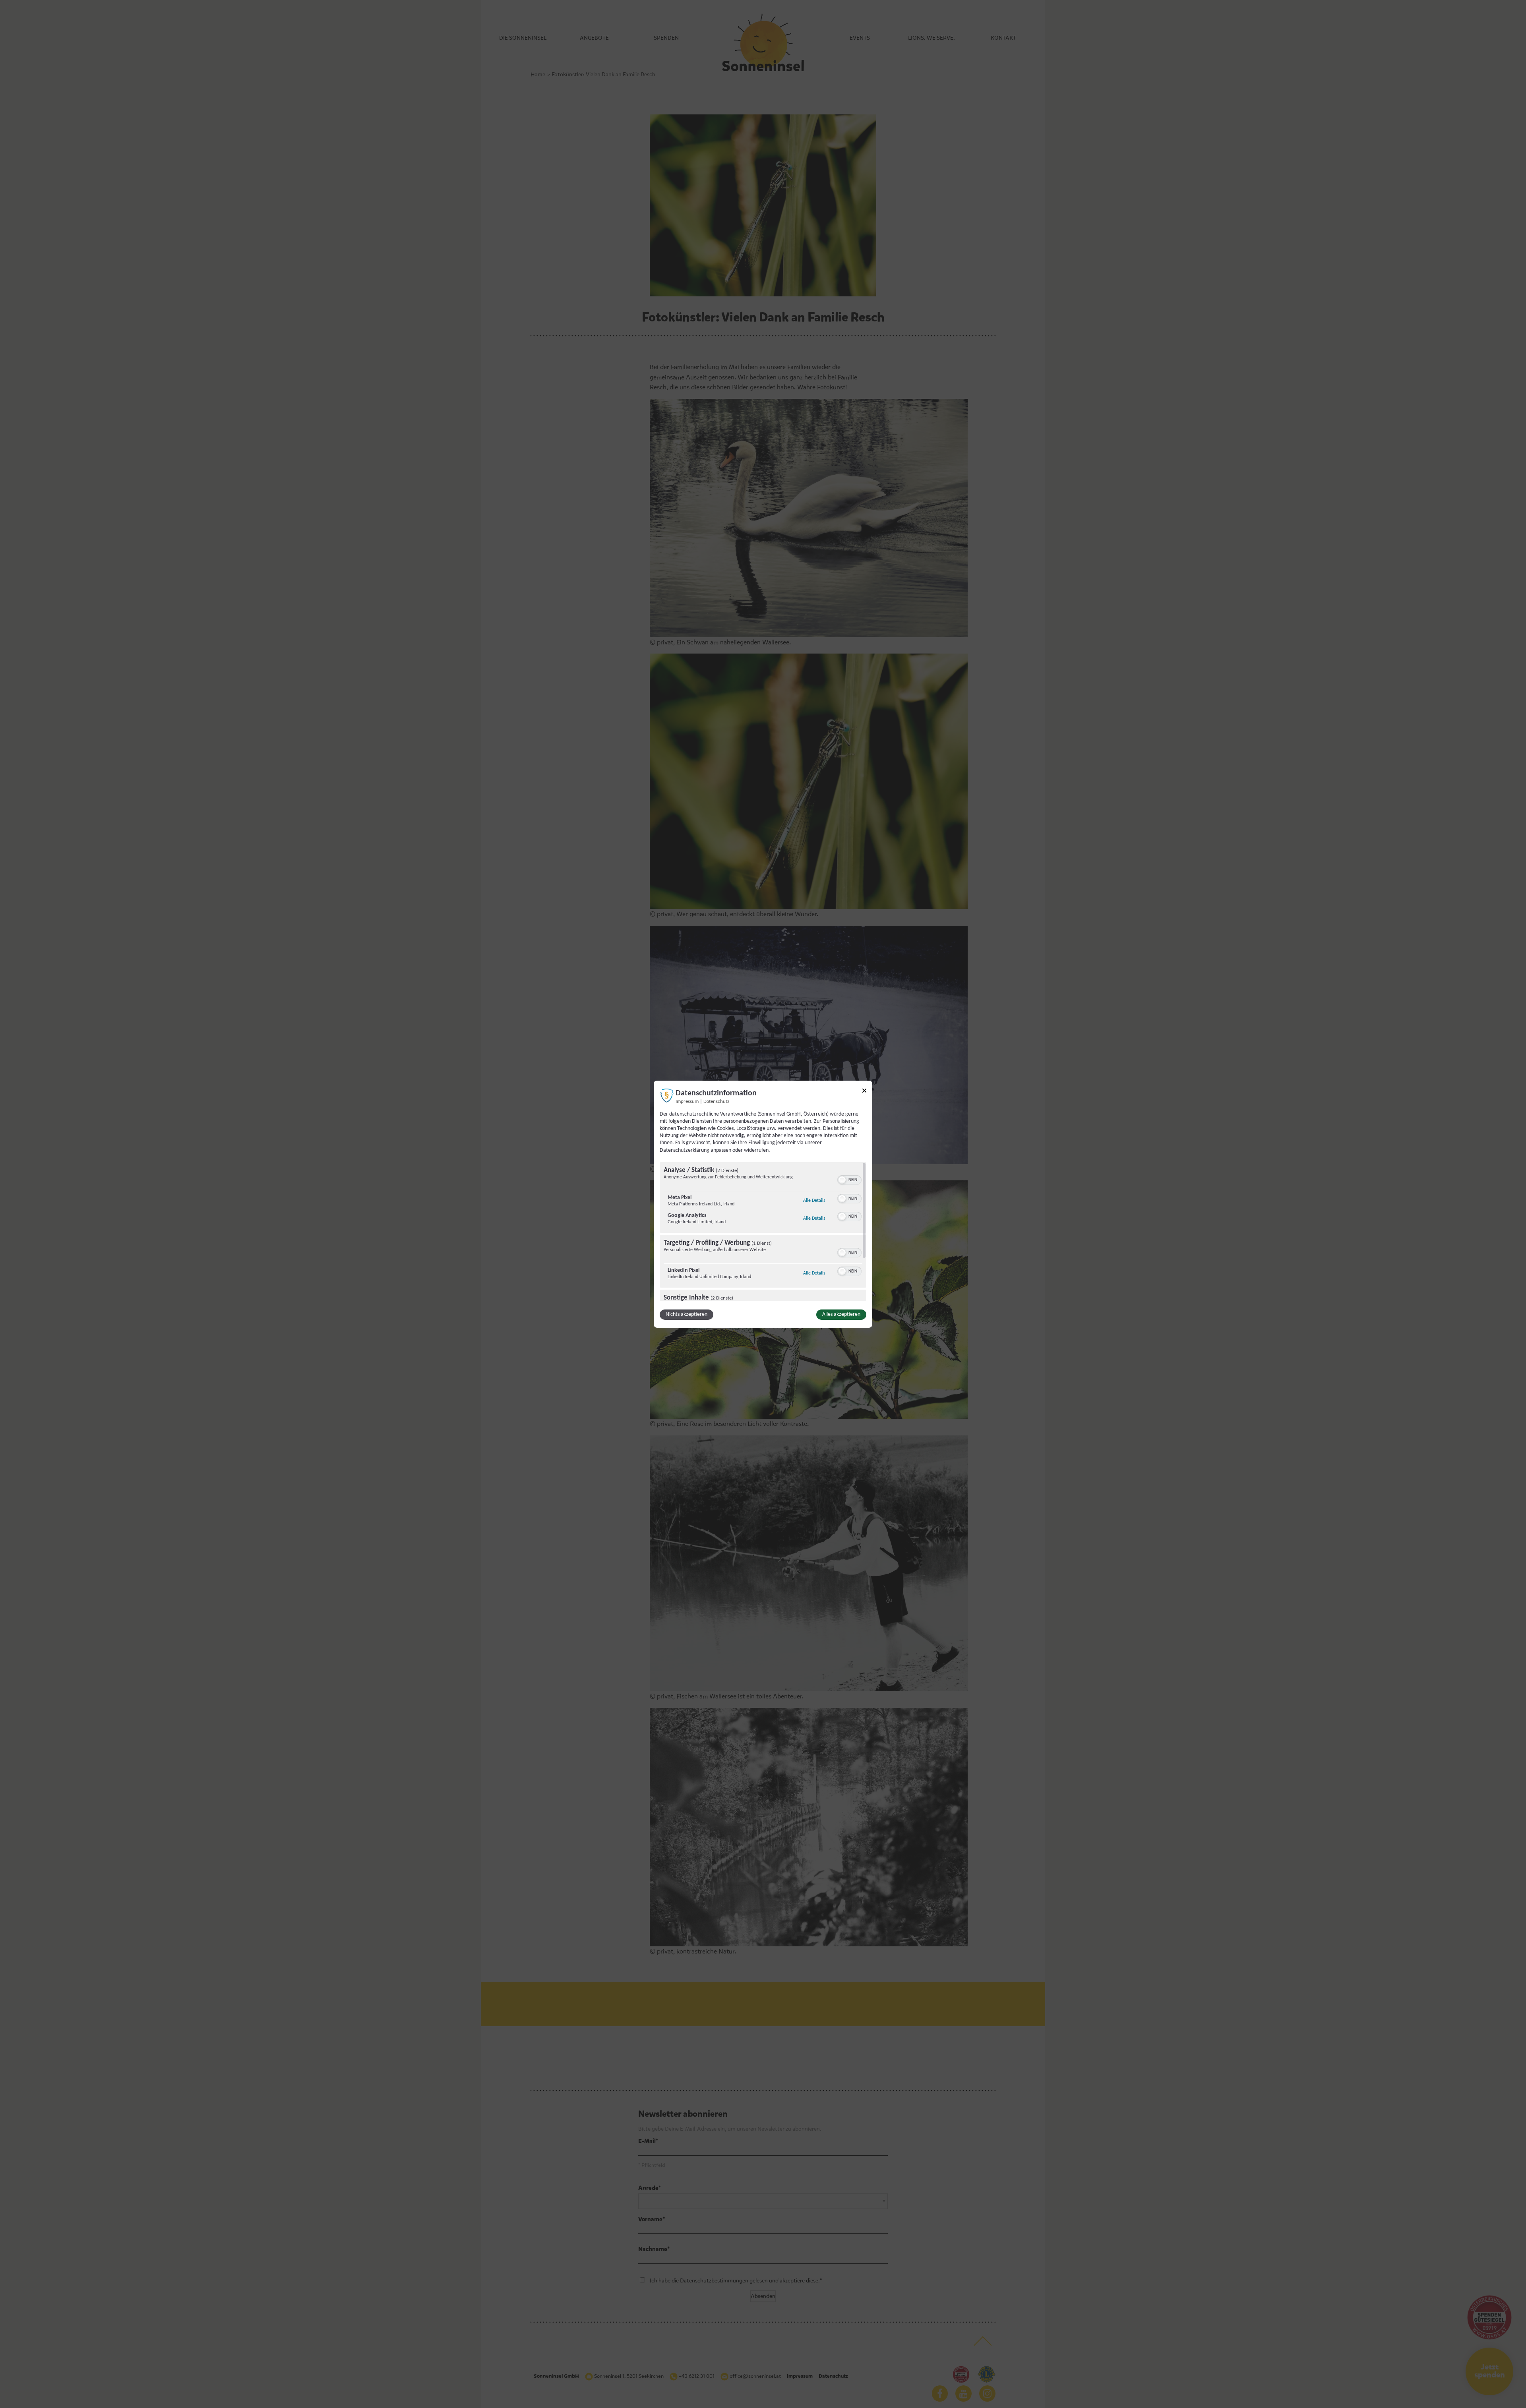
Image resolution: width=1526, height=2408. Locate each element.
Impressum (687, 1101)
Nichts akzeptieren (687, 1314)
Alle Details (814, 1200)
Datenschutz (716, 1101)
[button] (842, 1180)
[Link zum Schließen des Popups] (864, 1092)
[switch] (849, 1179)
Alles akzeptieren (841, 1314)
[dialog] (763, 1204)
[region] (763, 1232)
